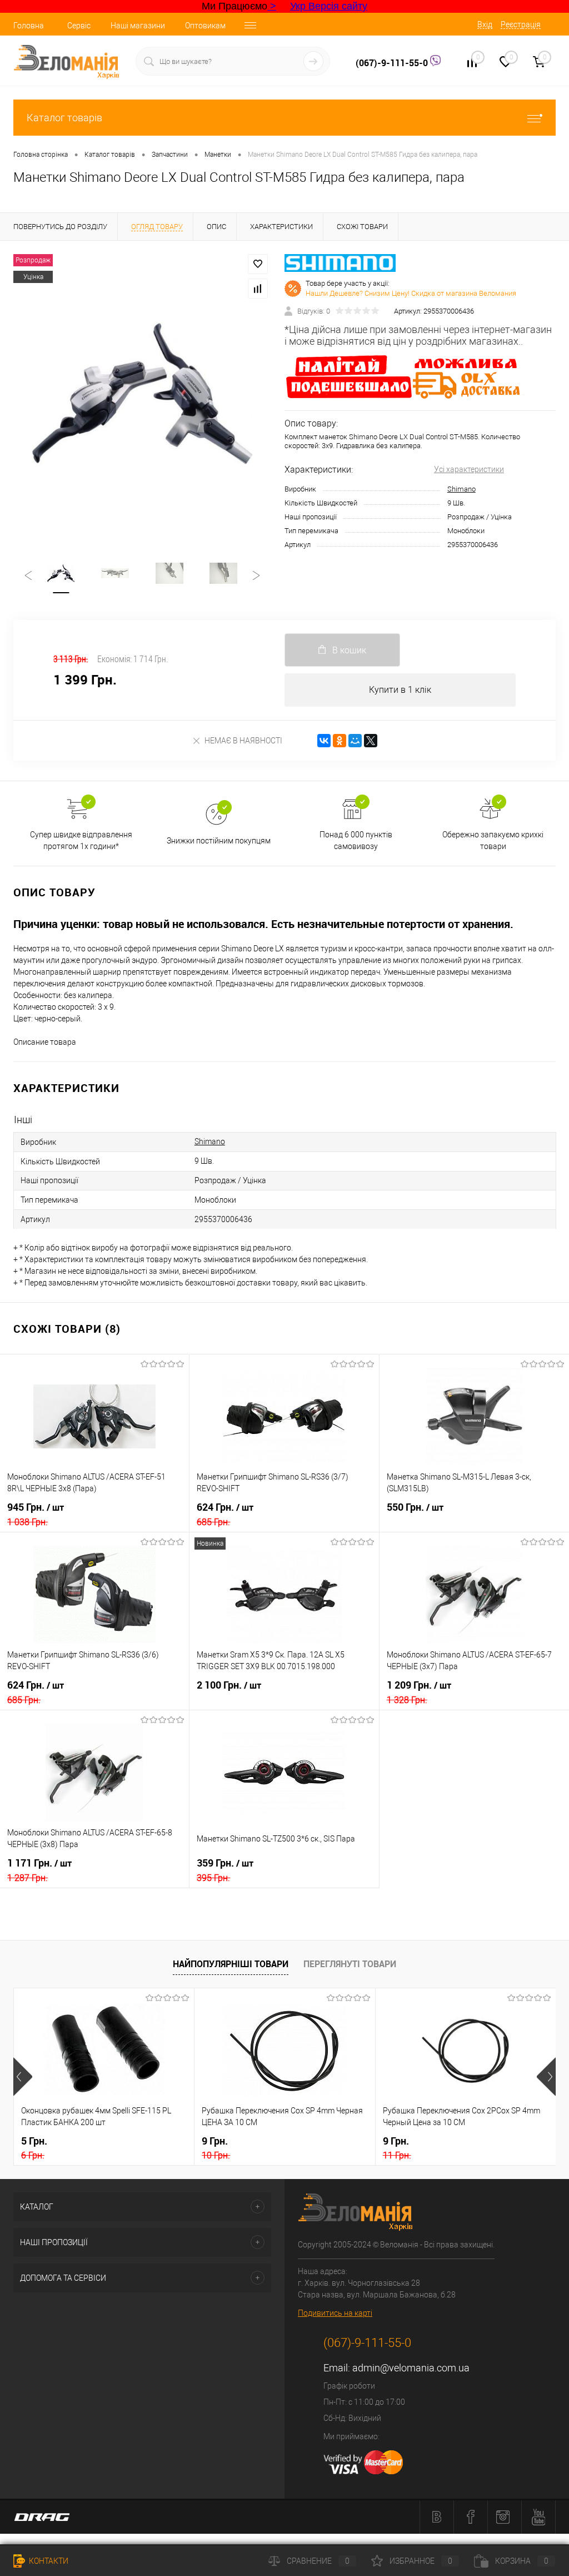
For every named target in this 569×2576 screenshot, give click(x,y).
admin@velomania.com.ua (411, 2368)
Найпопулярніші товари (231, 1964)
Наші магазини (138, 26)
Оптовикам (205, 26)
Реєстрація (521, 24)
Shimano (461, 489)
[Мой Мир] (355, 741)
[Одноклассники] (340, 741)
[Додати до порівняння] (258, 289)
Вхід (485, 24)
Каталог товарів (64, 118)
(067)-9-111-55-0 (393, 63)
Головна (29, 26)
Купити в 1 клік (400, 690)
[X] (371, 741)
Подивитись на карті (335, 2313)
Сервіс (79, 26)
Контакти (48, 2561)
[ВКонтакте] (324, 741)
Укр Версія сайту (329, 6)
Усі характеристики (469, 469)
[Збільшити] (142, 393)
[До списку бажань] (258, 264)
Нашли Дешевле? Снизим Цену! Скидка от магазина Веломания (411, 293)
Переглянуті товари (350, 1964)
